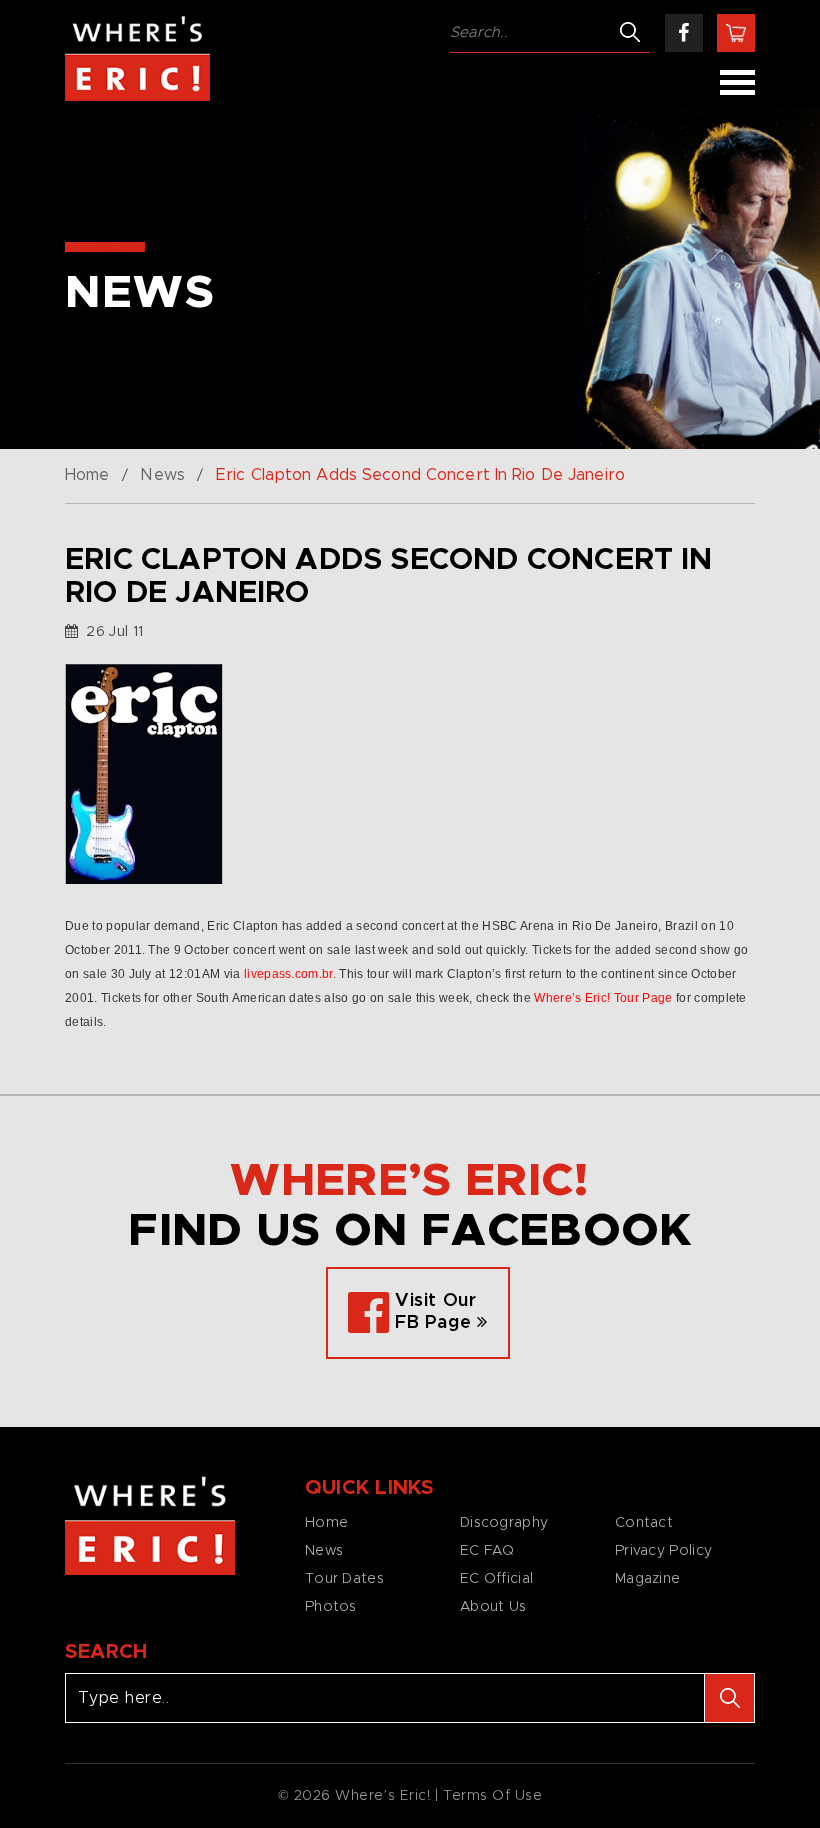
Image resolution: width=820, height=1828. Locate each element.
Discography (504, 1523)
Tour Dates (344, 1579)
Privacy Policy (663, 1551)
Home (87, 475)
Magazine (647, 1579)
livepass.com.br (288, 974)
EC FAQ (487, 1551)
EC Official (496, 1579)
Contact (644, 1523)
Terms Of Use (493, 1796)
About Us (493, 1607)
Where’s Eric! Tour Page (603, 998)
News (162, 475)
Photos (331, 1607)
